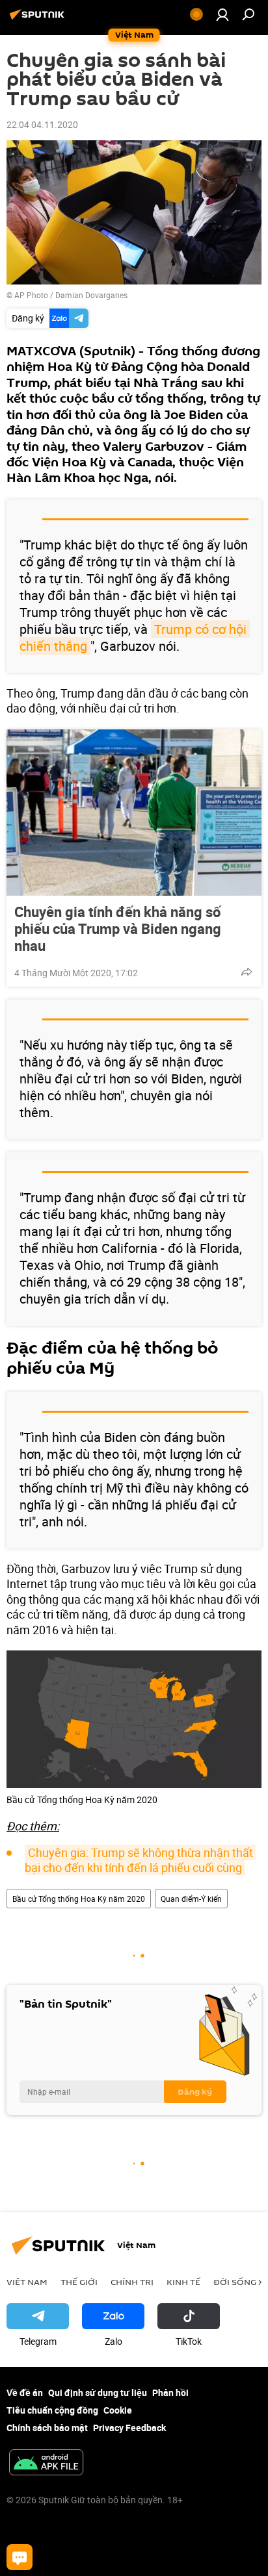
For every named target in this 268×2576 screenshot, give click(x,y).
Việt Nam (27, 2282)
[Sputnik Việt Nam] (39, 19)
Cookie (118, 2410)
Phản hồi (170, 2393)
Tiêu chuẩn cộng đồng (52, 2410)
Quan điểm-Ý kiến (191, 1899)
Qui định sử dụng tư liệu (98, 2393)
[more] (247, 972)
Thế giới (79, 2282)
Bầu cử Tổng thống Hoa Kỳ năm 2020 (79, 1899)
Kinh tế (183, 2282)
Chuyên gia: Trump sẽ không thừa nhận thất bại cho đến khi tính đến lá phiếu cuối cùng (140, 1860)
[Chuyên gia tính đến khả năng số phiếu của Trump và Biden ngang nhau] (134, 813)
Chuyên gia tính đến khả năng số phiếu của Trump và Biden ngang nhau (118, 929)
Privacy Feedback (129, 2428)
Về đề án (25, 2393)
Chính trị (132, 2282)
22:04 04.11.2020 (42, 124)
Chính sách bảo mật (47, 2428)
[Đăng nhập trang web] (222, 14)
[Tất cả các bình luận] (20, 2557)
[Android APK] (46, 2464)
